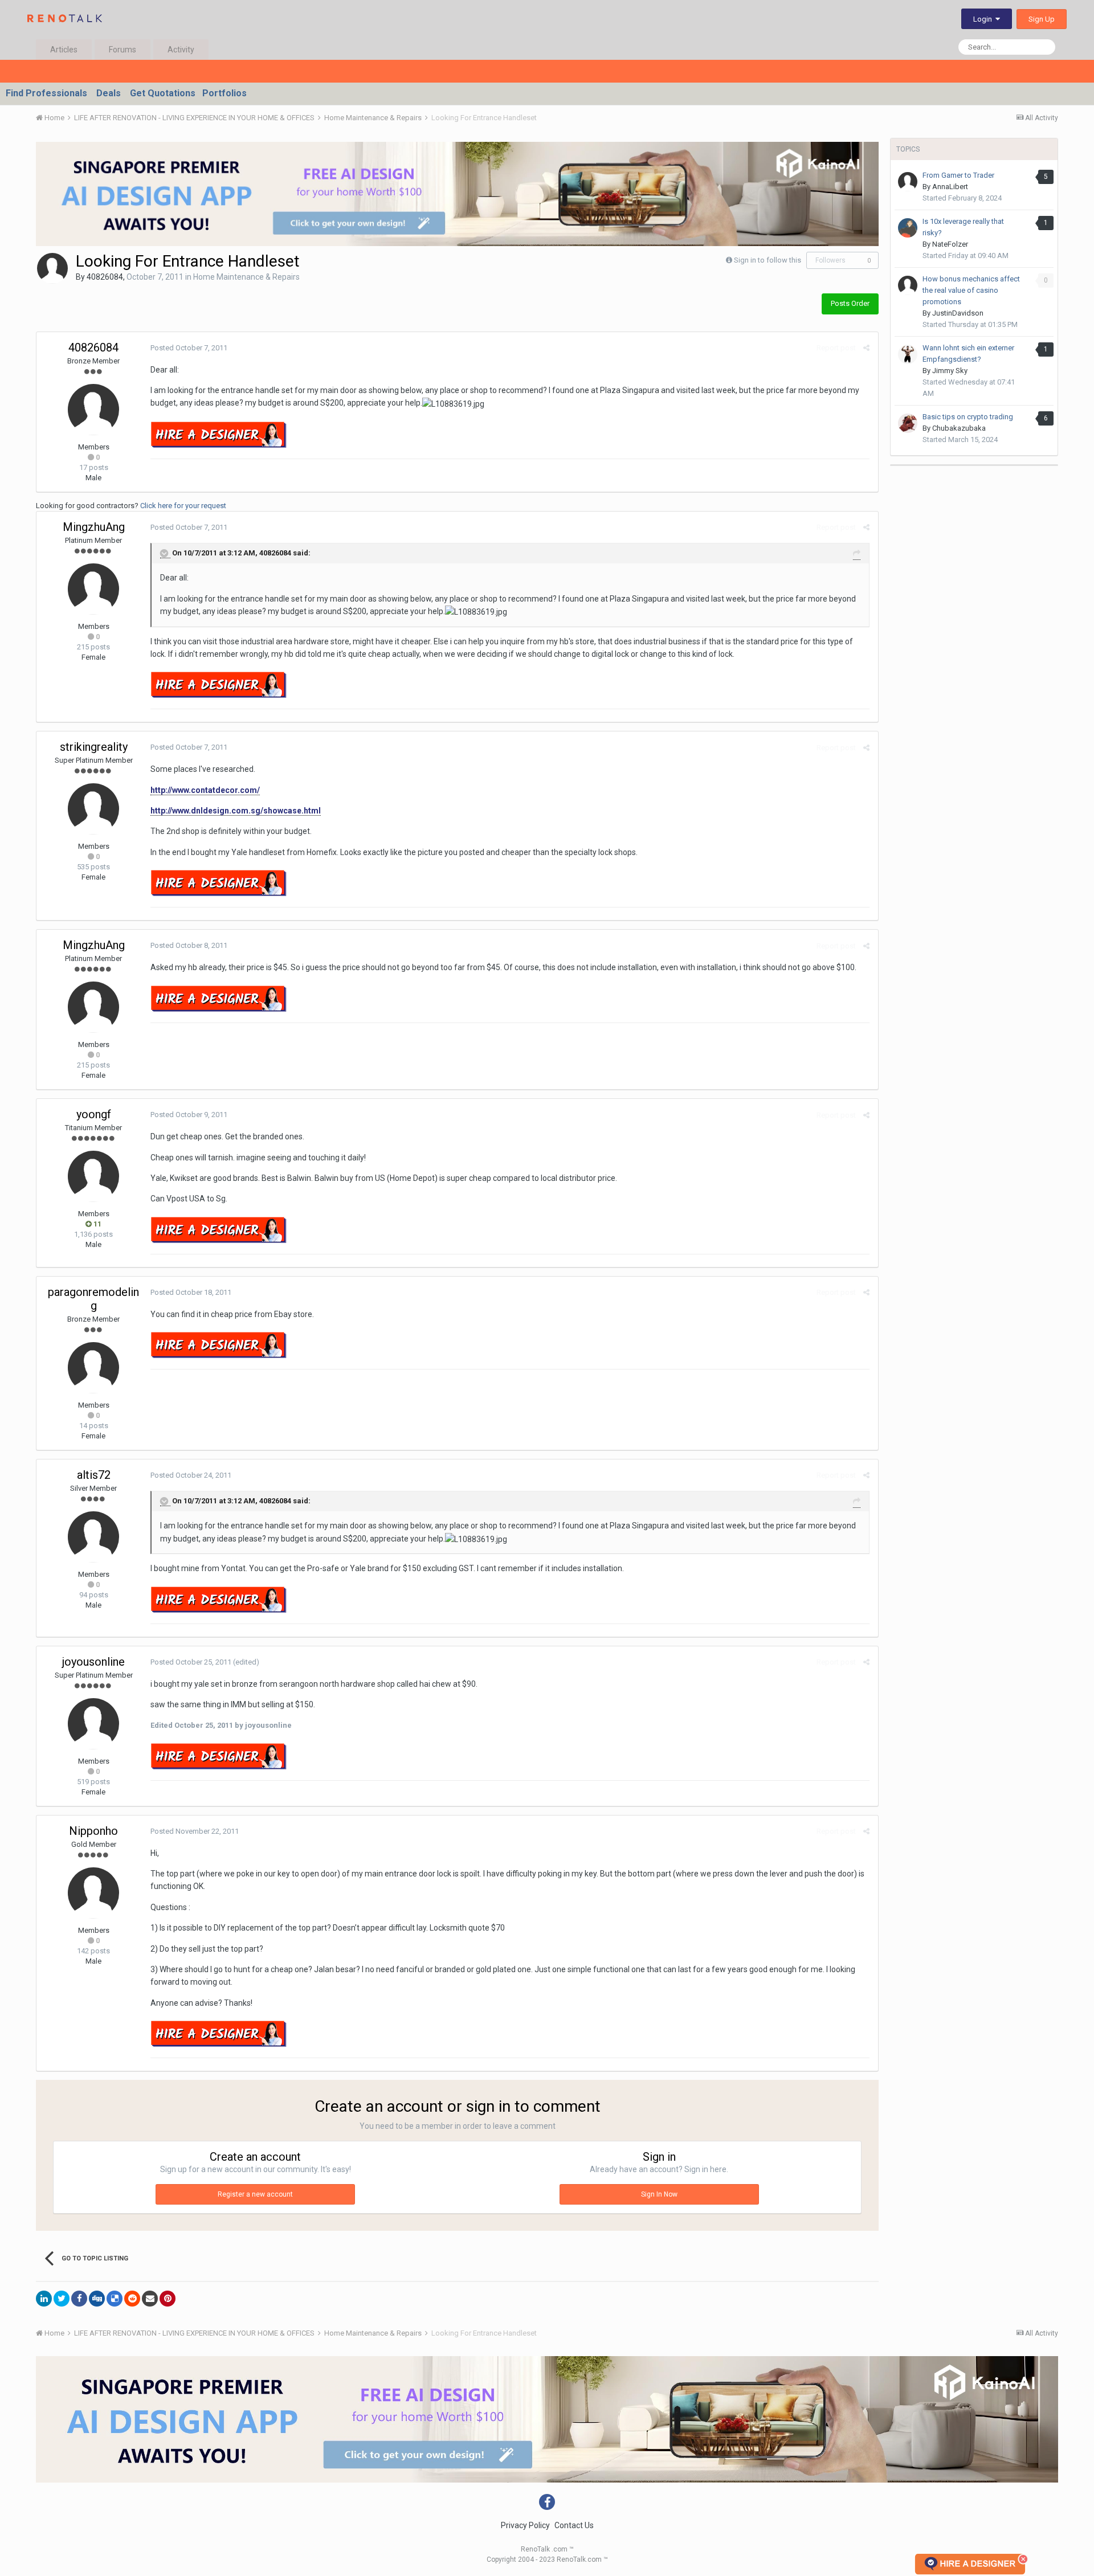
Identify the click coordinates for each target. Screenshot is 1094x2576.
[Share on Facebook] (79, 2299)
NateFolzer (950, 244)
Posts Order (850, 303)
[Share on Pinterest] (168, 2299)
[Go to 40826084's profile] (52, 268)
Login (984, 19)
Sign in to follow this (768, 260)
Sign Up (1042, 19)
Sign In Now (659, 2194)
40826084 (105, 277)
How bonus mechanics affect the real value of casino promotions (971, 290)
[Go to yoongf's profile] (93, 1176)
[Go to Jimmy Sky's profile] (908, 354)
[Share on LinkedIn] (44, 2299)
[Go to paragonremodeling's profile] (93, 1368)
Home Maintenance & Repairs (246, 277)
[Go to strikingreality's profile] (93, 809)
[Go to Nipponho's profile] (93, 1893)
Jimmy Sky (950, 371)
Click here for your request (183, 506)
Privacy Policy (525, 2525)
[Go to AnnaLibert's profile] (908, 182)
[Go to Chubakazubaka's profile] (908, 423)
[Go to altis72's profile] (93, 1537)
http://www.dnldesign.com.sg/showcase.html (236, 811)
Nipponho (93, 1831)
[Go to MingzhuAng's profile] (93, 589)
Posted (189, 348)
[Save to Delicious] (115, 2299)
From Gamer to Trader (958, 175)
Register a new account (255, 2194)
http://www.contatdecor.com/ (205, 790)
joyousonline (93, 1662)
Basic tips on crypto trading (968, 417)
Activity (181, 50)
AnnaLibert (950, 187)
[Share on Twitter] (62, 2299)
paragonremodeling (93, 1299)
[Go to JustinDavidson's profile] (908, 285)
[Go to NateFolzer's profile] (908, 228)
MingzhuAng (94, 527)
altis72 (94, 1475)
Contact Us (574, 2525)
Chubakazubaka (959, 428)
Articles (64, 50)
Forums (123, 50)
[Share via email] (150, 2299)
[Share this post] (866, 348)
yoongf (94, 1114)
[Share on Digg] (97, 2299)
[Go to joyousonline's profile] (93, 1724)
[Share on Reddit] (132, 2299)
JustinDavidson (958, 313)
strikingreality (94, 747)
